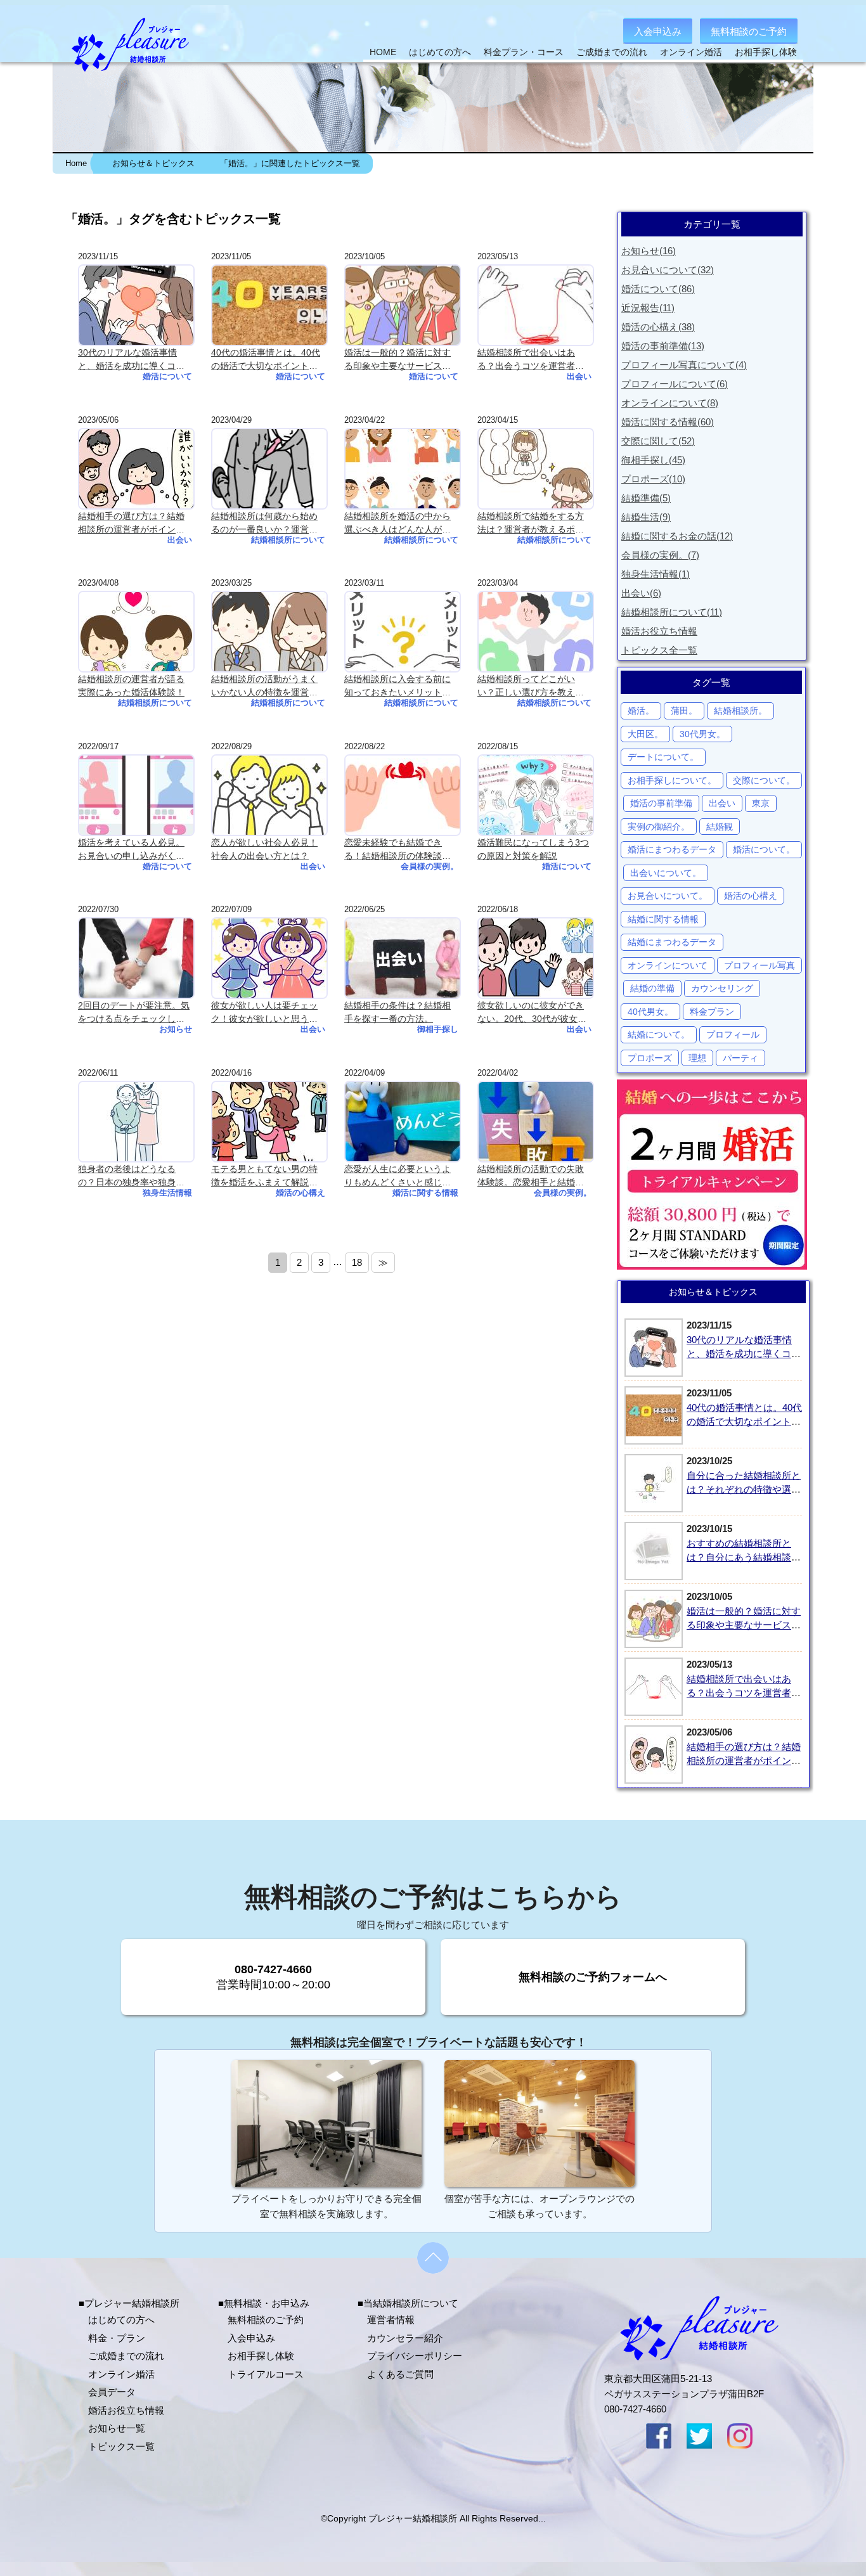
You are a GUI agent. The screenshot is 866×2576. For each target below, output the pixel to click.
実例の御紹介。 (659, 827)
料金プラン (712, 1012)
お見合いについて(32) (668, 270)
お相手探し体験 (766, 52)
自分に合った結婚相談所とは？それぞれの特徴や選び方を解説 (744, 1490)
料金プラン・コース (524, 52)
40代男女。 (650, 1012)
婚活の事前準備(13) (663, 346)
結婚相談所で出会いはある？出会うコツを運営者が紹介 (744, 1693)
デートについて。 (663, 757)
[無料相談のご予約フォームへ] (593, 2012)
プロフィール (733, 1034)
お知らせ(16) (649, 251)
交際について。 (764, 780)
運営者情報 (391, 2320)
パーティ (740, 1058)
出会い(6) (641, 593)
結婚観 (720, 827)
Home (76, 164)
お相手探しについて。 (672, 780)
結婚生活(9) (646, 517)
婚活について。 (764, 849)
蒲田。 (684, 711)
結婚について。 (659, 1034)
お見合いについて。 (668, 896)
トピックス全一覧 (659, 650)
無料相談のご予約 (749, 31)
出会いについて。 (666, 873)
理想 (697, 1058)
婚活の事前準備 (661, 803)
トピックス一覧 (121, 2446)
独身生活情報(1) (656, 574)
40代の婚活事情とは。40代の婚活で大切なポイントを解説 (744, 1422)
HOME (383, 52)
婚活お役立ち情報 (659, 631)
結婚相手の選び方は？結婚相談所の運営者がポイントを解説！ (744, 1761)
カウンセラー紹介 (405, 2338)
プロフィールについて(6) (675, 384)
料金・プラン (117, 2338)
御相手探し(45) (653, 460)
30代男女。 (702, 734)
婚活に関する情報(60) (668, 422)
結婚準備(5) (646, 498)
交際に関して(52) (658, 441)
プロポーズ (650, 1058)
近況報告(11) (648, 308)
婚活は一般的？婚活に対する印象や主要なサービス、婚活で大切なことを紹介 (744, 1625)
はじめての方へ (440, 52)
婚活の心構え (751, 896)
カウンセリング (722, 988)
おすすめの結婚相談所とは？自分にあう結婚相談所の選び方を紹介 (744, 1557)
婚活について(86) (658, 289)
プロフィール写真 (759, 965)
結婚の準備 (652, 988)
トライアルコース (266, 2374)
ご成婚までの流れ (612, 52)
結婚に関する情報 (663, 919)
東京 (761, 803)
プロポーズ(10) (653, 479)
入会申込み (658, 31)
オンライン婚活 (691, 52)
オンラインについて (668, 965)
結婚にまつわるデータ (672, 942)
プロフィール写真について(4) (684, 365)
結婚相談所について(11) (672, 612)
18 (357, 1262)
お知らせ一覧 (117, 2428)
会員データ (112, 2392)
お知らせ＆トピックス (153, 164)
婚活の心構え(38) (658, 327)
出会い (722, 803)
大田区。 (645, 734)
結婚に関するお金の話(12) (677, 536)
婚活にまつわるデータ (672, 849)
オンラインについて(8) (670, 403)
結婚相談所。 (740, 711)
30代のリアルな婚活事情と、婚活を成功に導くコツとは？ (744, 1354)
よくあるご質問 (400, 2374)
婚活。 (641, 711)
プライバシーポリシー (415, 2356)
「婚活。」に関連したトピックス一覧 (290, 164)
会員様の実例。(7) (660, 555)
